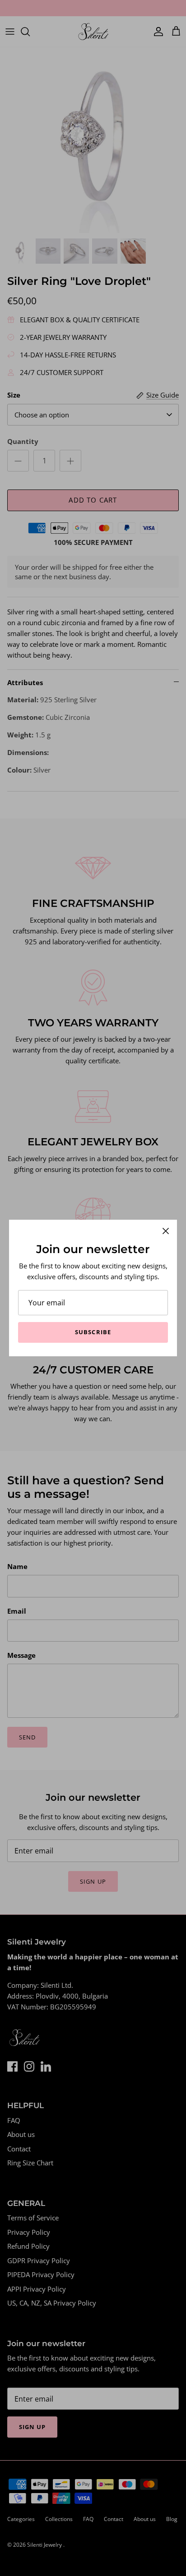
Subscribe (93, 1332)
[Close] (166, 1231)
